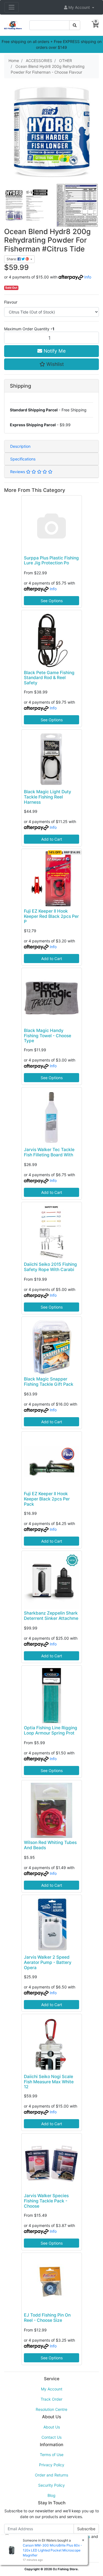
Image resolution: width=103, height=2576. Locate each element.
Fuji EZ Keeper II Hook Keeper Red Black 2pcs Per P (51, 916)
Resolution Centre (51, 2409)
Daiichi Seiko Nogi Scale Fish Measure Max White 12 (49, 2082)
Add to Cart (52, 839)
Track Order (51, 2399)
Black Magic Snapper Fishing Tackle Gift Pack (49, 1382)
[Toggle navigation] (12, 7)
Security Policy (51, 2485)
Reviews (18, 472)
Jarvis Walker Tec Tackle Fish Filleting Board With (49, 1152)
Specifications (23, 459)
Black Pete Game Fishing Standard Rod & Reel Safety (49, 678)
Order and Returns (51, 2475)
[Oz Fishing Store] (13, 25)
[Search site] (75, 25)
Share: (12, 259)
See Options (52, 601)
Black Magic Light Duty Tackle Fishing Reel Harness (48, 797)
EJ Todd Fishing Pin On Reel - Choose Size (47, 2318)
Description (20, 446)
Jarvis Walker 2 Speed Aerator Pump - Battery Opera (48, 1962)
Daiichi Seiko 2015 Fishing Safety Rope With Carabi (50, 1267)
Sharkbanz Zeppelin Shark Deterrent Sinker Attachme (51, 1616)
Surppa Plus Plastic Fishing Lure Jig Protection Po (51, 561)
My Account (52, 2389)
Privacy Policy (52, 2465)
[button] (79, 7)
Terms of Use (52, 2455)
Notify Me (54, 351)
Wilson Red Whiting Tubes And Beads (50, 1845)
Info (88, 277)
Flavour (11, 302)
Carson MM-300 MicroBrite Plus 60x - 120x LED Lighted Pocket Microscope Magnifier (52, 2550)
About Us (52, 2427)
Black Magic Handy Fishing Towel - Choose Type (48, 1036)
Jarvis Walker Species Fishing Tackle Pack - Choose (46, 2201)
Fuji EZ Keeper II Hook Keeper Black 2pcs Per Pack (47, 1499)
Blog (51, 2495)
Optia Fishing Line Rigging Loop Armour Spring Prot (51, 1730)
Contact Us (51, 2437)
